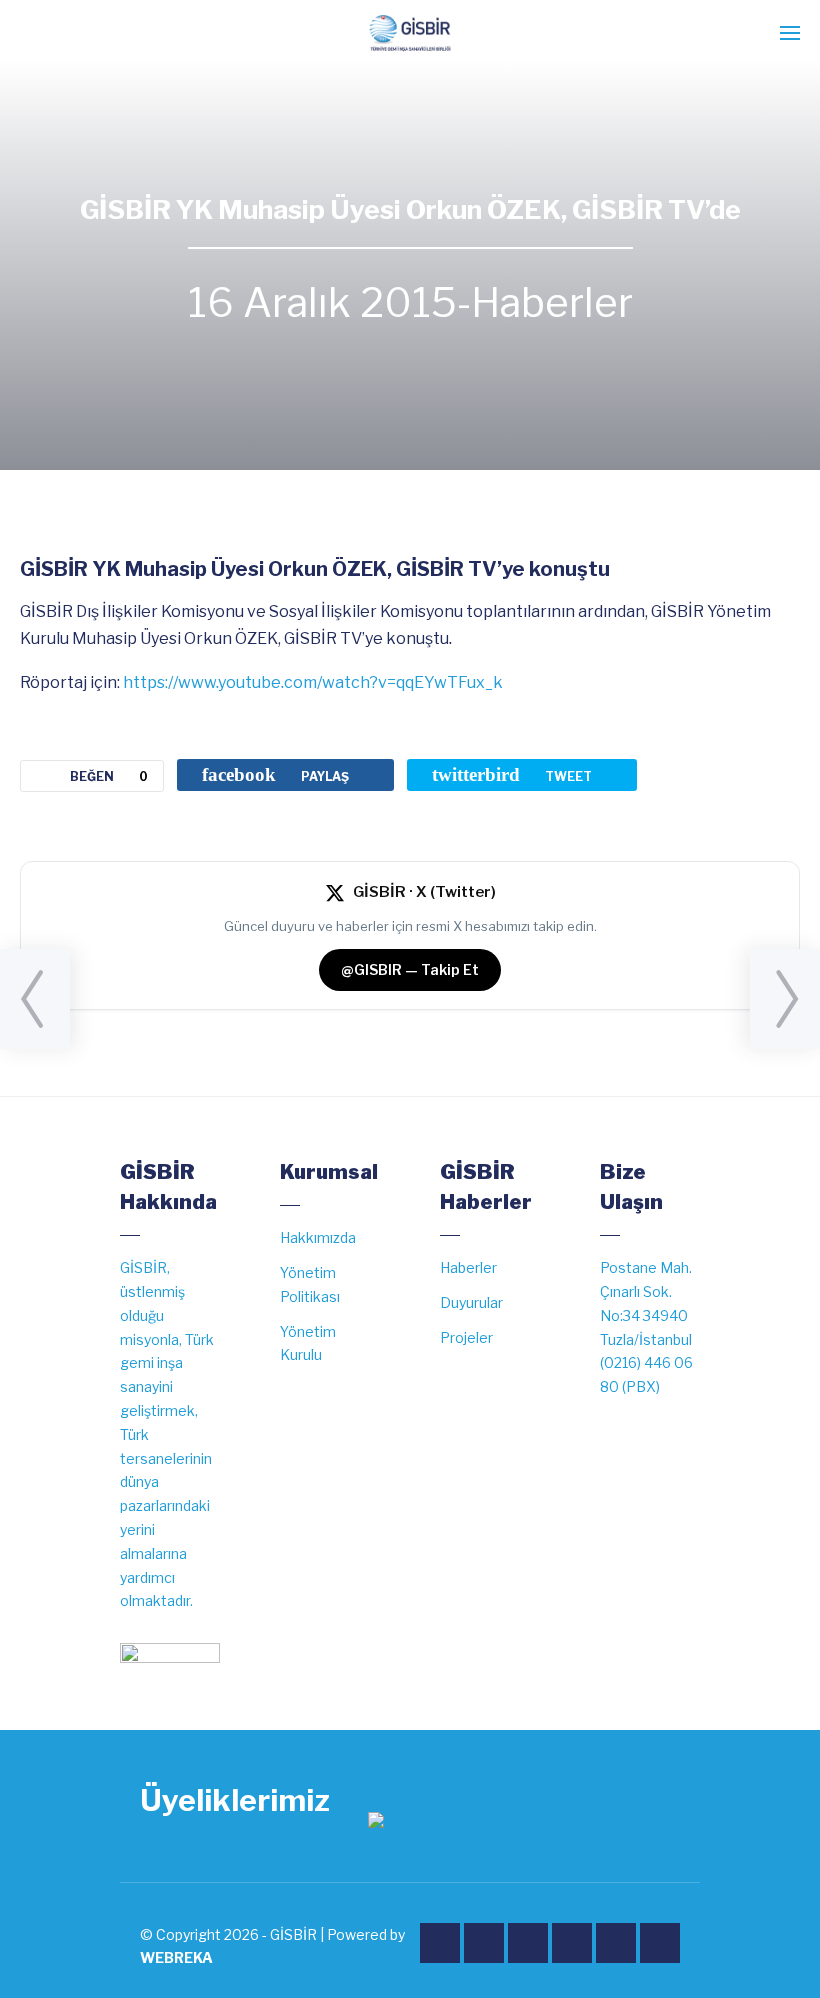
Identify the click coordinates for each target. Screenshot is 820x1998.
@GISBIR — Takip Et (410, 969)
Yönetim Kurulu (308, 1343)
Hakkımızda (318, 1237)
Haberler (552, 302)
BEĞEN (109, 776)
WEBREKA (176, 1957)
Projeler (466, 1337)
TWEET (512, 774)
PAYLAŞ (275, 774)
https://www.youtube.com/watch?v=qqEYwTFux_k (313, 682)
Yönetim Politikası (310, 1284)
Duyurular (471, 1302)
